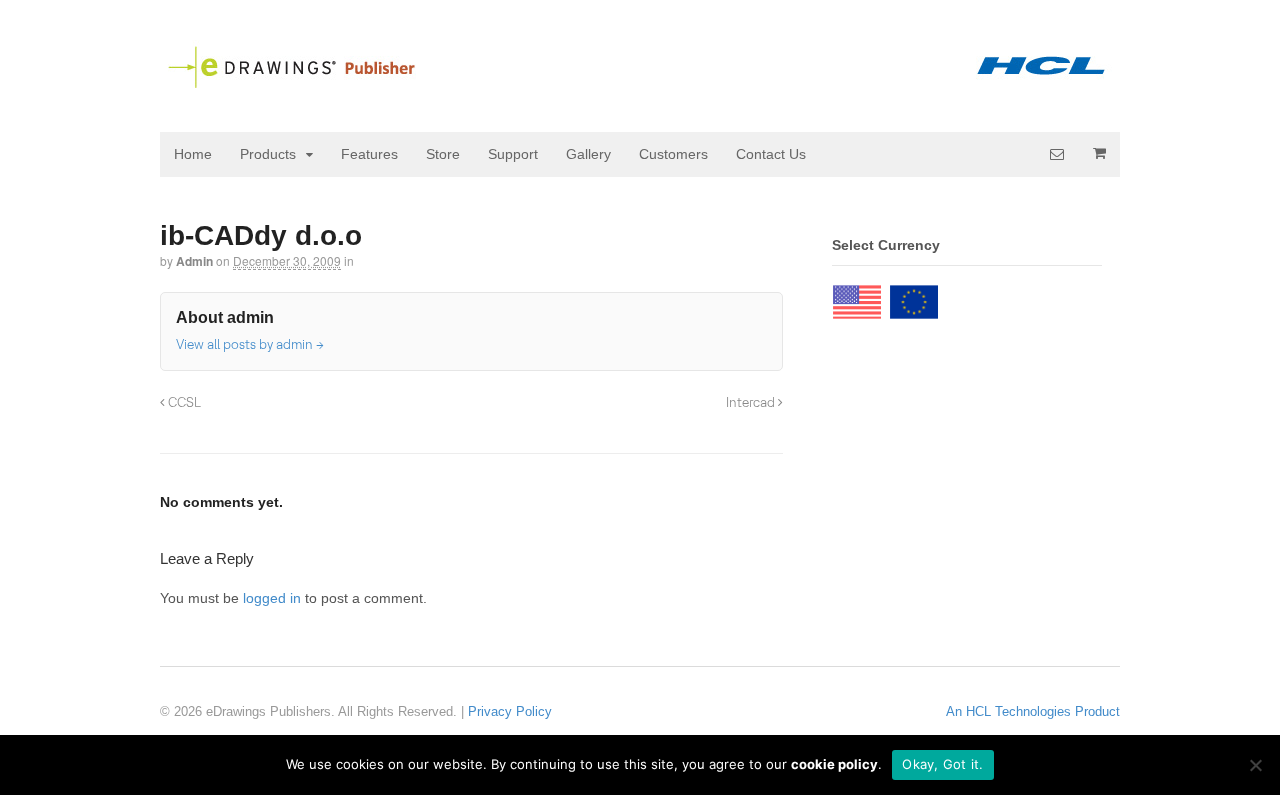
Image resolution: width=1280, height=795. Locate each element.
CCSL (183, 402)
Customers (673, 154)
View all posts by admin (250, 344)
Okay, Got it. (942, 764)
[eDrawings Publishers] (640, 81)
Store (443, 154)
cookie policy (834, 764)
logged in (272, 598)
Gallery (588, 154)
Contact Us (771, 154)
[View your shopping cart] (1099, 153)
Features (369, 154)
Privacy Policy (510, 711)
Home (193, 154)
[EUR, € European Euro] (914, 297)
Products (268, 154)
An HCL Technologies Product (1033, 711)
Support (513, 154)
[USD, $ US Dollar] (857, 297)
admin (194, 261)
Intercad (752, 402)
